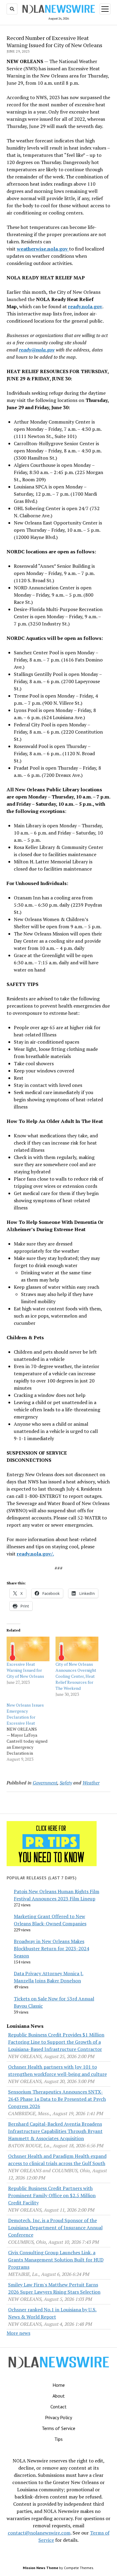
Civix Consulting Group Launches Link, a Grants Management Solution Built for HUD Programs (56, 2260)
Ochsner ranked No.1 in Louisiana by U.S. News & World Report (52, 2313)
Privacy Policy (58, 2417)
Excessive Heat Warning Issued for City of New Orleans (25, 1670)
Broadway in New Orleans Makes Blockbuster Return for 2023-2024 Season (51, 1948)
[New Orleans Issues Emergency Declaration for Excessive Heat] (31, 1732)
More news (18, 2333)
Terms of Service (58, 2428)
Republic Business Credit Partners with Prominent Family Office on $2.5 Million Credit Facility (52, 2195)
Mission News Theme (40, 2568)
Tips (58, 2439)
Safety (66, 1783)
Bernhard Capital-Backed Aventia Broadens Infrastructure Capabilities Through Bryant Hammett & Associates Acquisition (55, 2131)
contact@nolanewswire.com (39, 2533)
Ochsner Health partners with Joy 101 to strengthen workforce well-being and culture (57, 2070)
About (59, 2396)
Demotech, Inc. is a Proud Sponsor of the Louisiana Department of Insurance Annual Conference (55, 2228)
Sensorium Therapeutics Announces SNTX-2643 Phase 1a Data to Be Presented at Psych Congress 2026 (57, 2099)
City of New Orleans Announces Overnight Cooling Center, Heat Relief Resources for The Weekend (76, 1676)
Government (45, 1783)
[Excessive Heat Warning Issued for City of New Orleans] (28, 1649)
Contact (58, 2407)
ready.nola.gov (85, 306)
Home (59, 2385)
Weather (91, 1783)
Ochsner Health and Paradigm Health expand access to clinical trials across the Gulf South (57, 2160)
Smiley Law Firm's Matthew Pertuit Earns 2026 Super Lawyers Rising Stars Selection (54, 2288)
